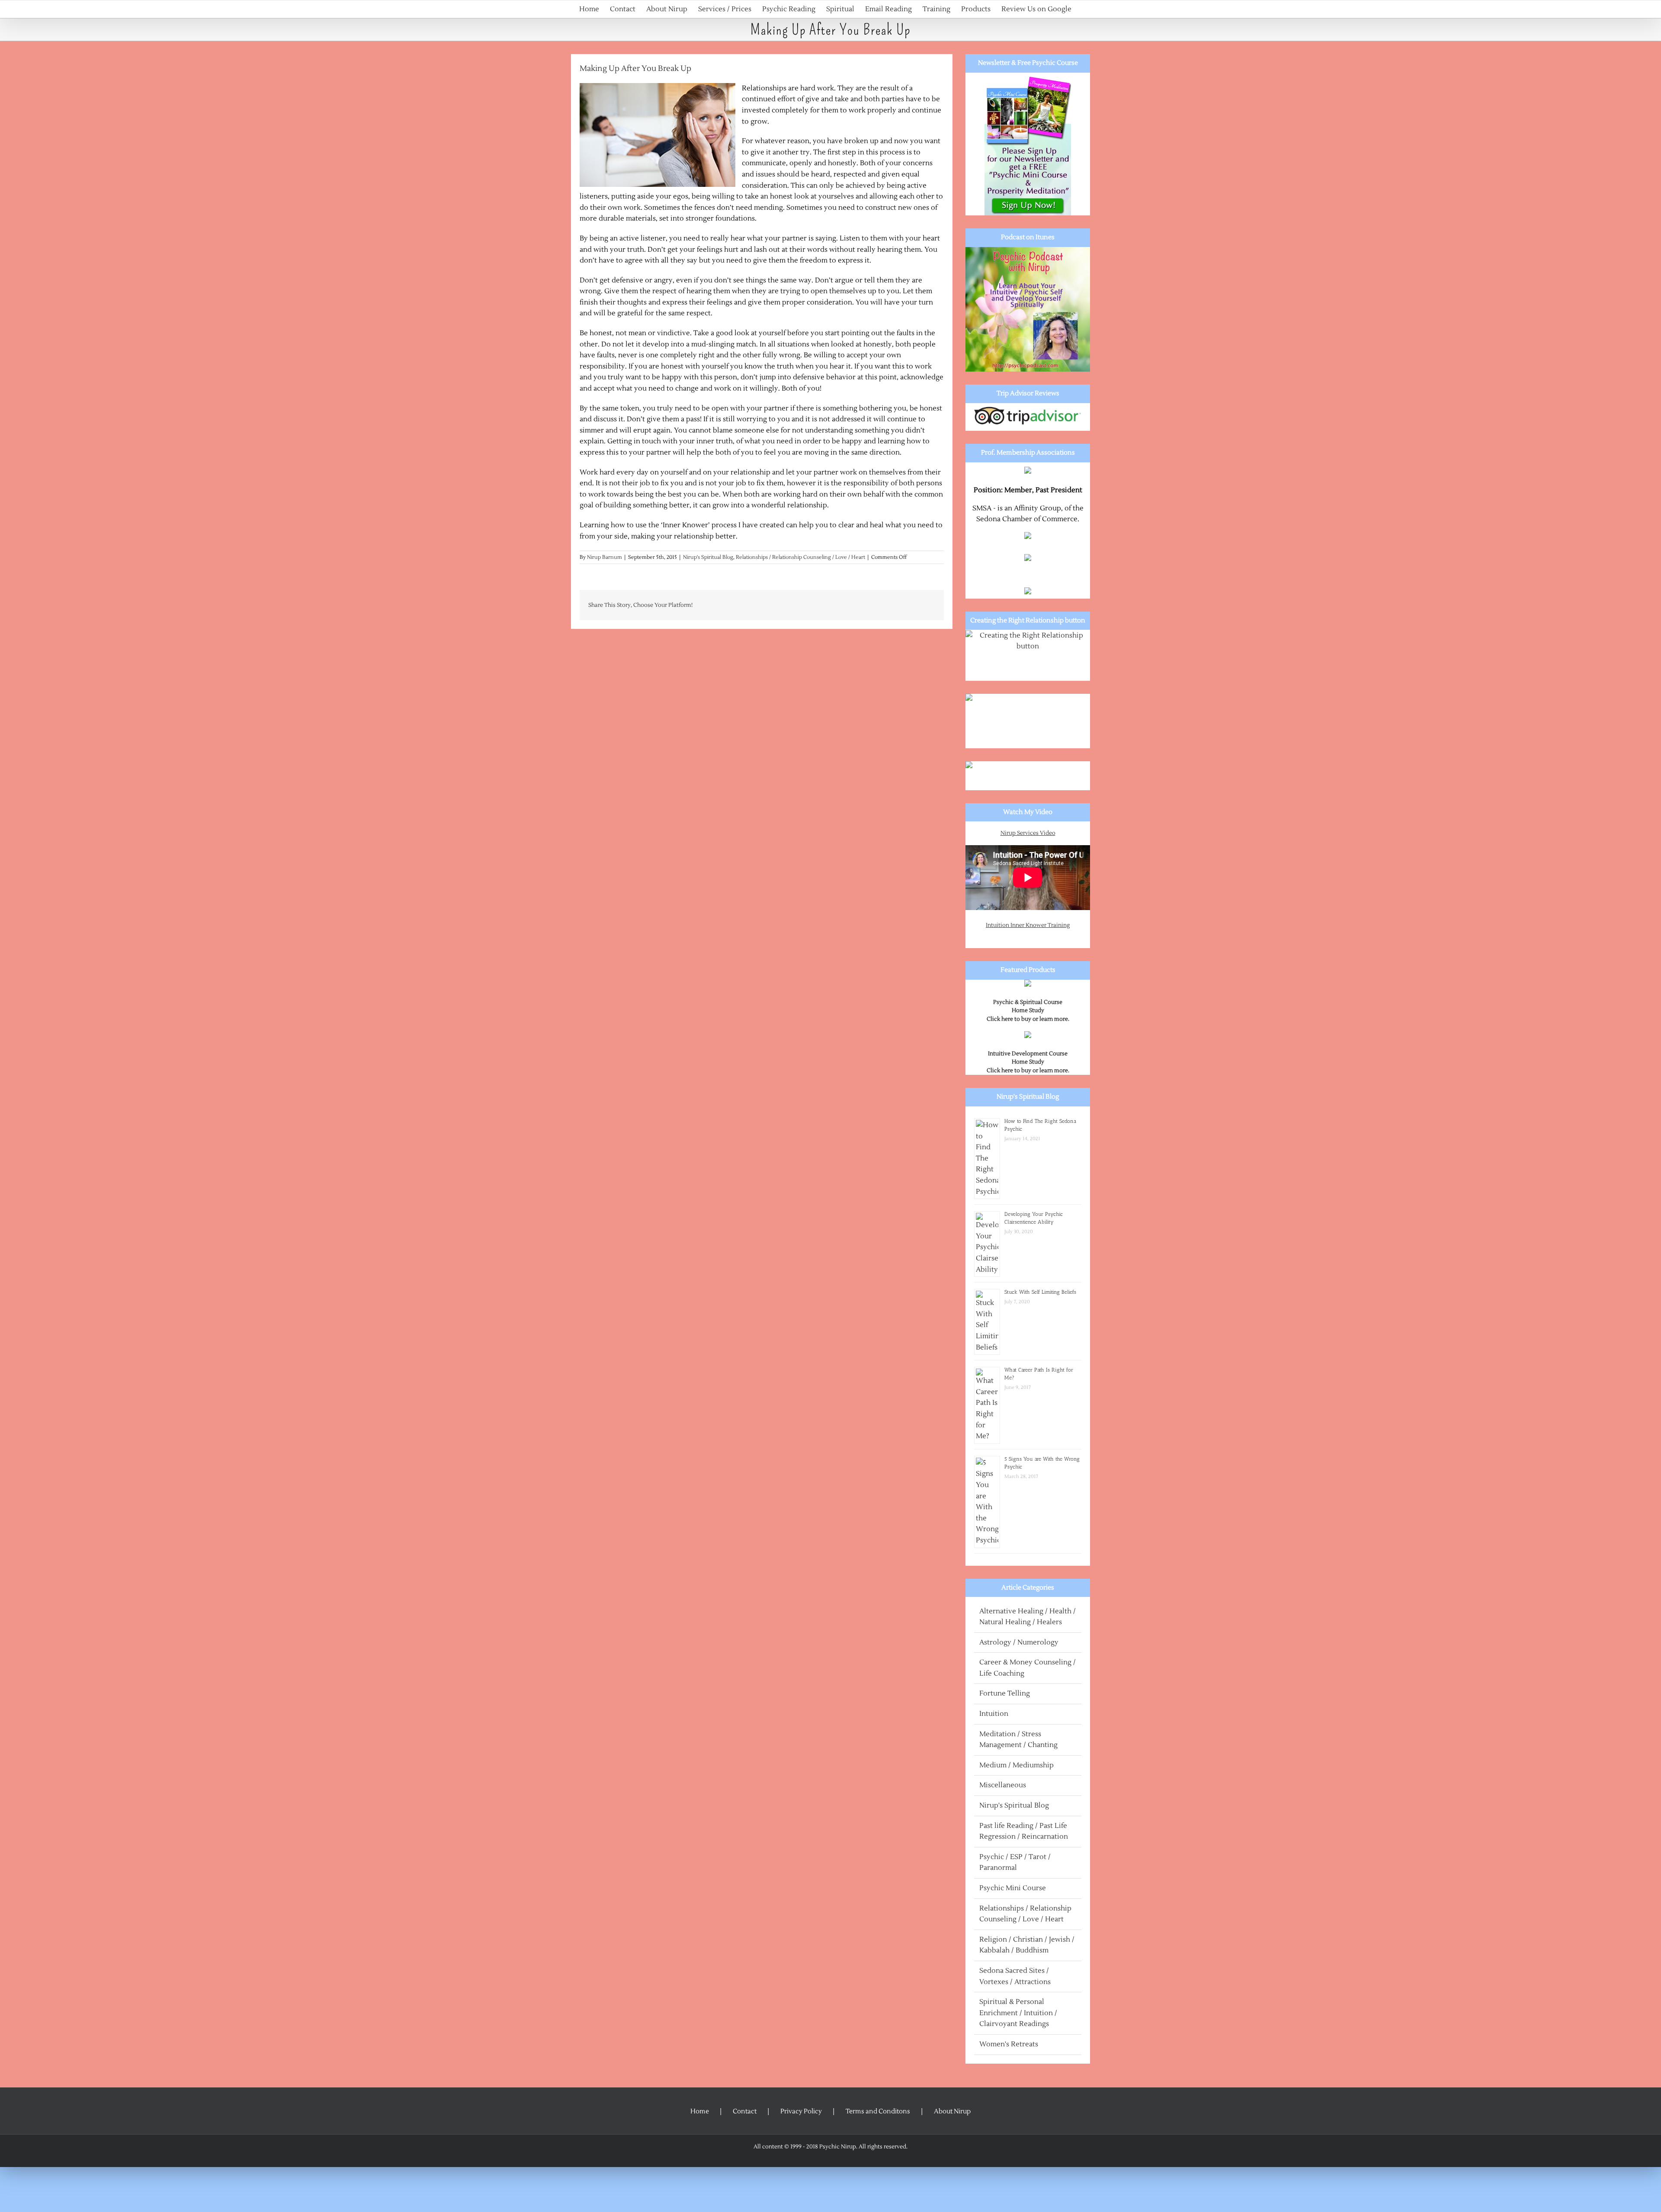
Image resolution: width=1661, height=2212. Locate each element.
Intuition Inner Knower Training (1028, 925)
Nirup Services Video (1028, 833)
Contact (745, 2111)
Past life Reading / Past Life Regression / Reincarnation (1024, 1831)
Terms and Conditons (878, 2111)
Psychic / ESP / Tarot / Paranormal (1015, 1863)
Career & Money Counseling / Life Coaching (1028, 1668)
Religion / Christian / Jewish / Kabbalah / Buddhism (1027, 1945)
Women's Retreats (1009, 2044)
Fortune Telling (1005, 1693)
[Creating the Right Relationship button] (1028, 656)
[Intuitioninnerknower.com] (1028, 721)
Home (700, 2111)
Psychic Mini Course (1013, 1888)
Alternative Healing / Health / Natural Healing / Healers (1028, 1617)
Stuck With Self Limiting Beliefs (1040, 1292)
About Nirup (952, 2111)
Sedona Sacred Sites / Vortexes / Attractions (1015, 1976)
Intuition (994, 1714)
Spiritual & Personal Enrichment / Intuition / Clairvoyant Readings (1018, 2013)
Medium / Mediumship (1016, 1765)
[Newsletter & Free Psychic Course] (1028, 144)
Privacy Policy (801, 2111)
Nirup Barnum (604, 557)
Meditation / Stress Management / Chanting (1018, 1740)
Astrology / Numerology (1019, 1642)
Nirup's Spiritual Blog (708, 557)
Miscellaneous (1003, 1785)
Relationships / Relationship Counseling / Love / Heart (800, 557)
